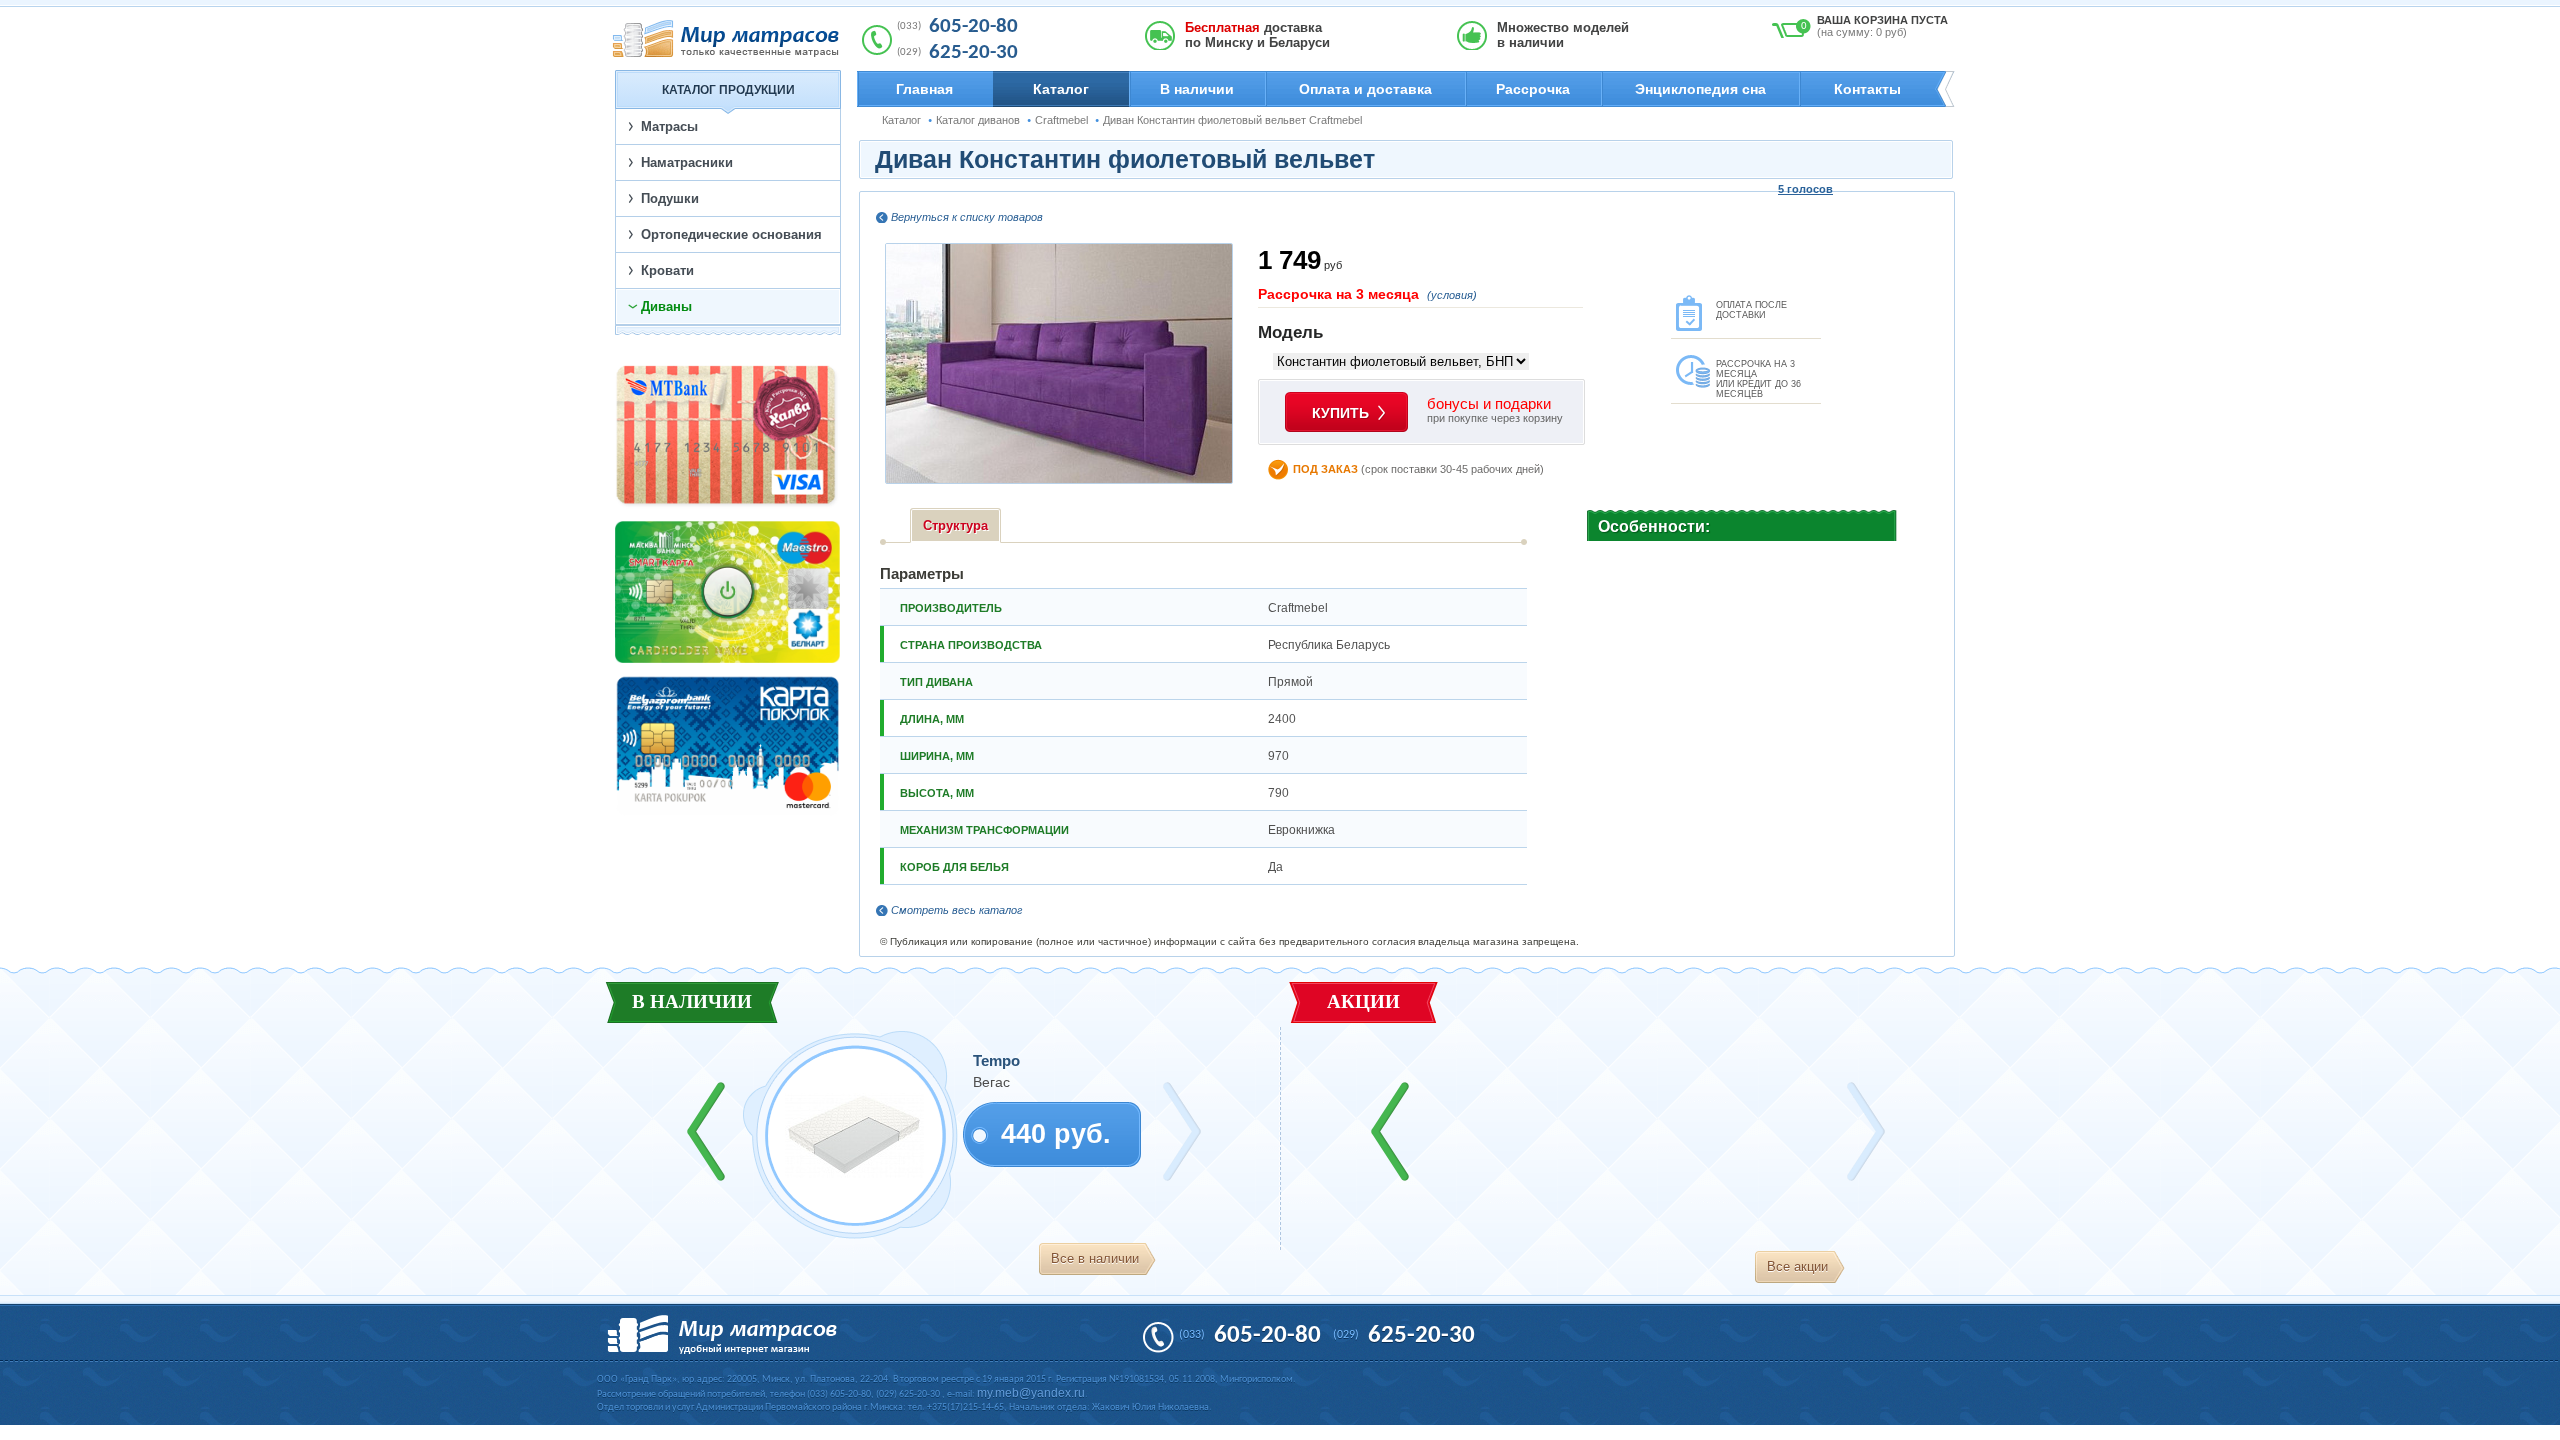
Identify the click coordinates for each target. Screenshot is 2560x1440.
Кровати (667, 270)
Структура (955, 525)
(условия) (1452, 295)
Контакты (1867, 89)
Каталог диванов (978, 120)
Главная (924, 89)
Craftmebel (1061, 120)
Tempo (996, 1060)
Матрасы (669, 126)
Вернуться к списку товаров (967, 217)
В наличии (1197, 89)
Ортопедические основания (731, 234)
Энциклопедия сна (1700, 89)
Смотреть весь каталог (956, 910)
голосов (1805, 189)
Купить (1340, 413)
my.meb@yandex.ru (1031, 1393)
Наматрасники (687, 162)
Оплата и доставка (1365, 89)
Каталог (1061, 89)
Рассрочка (1533, 89)
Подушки (670, 198)
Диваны (666, 306)
